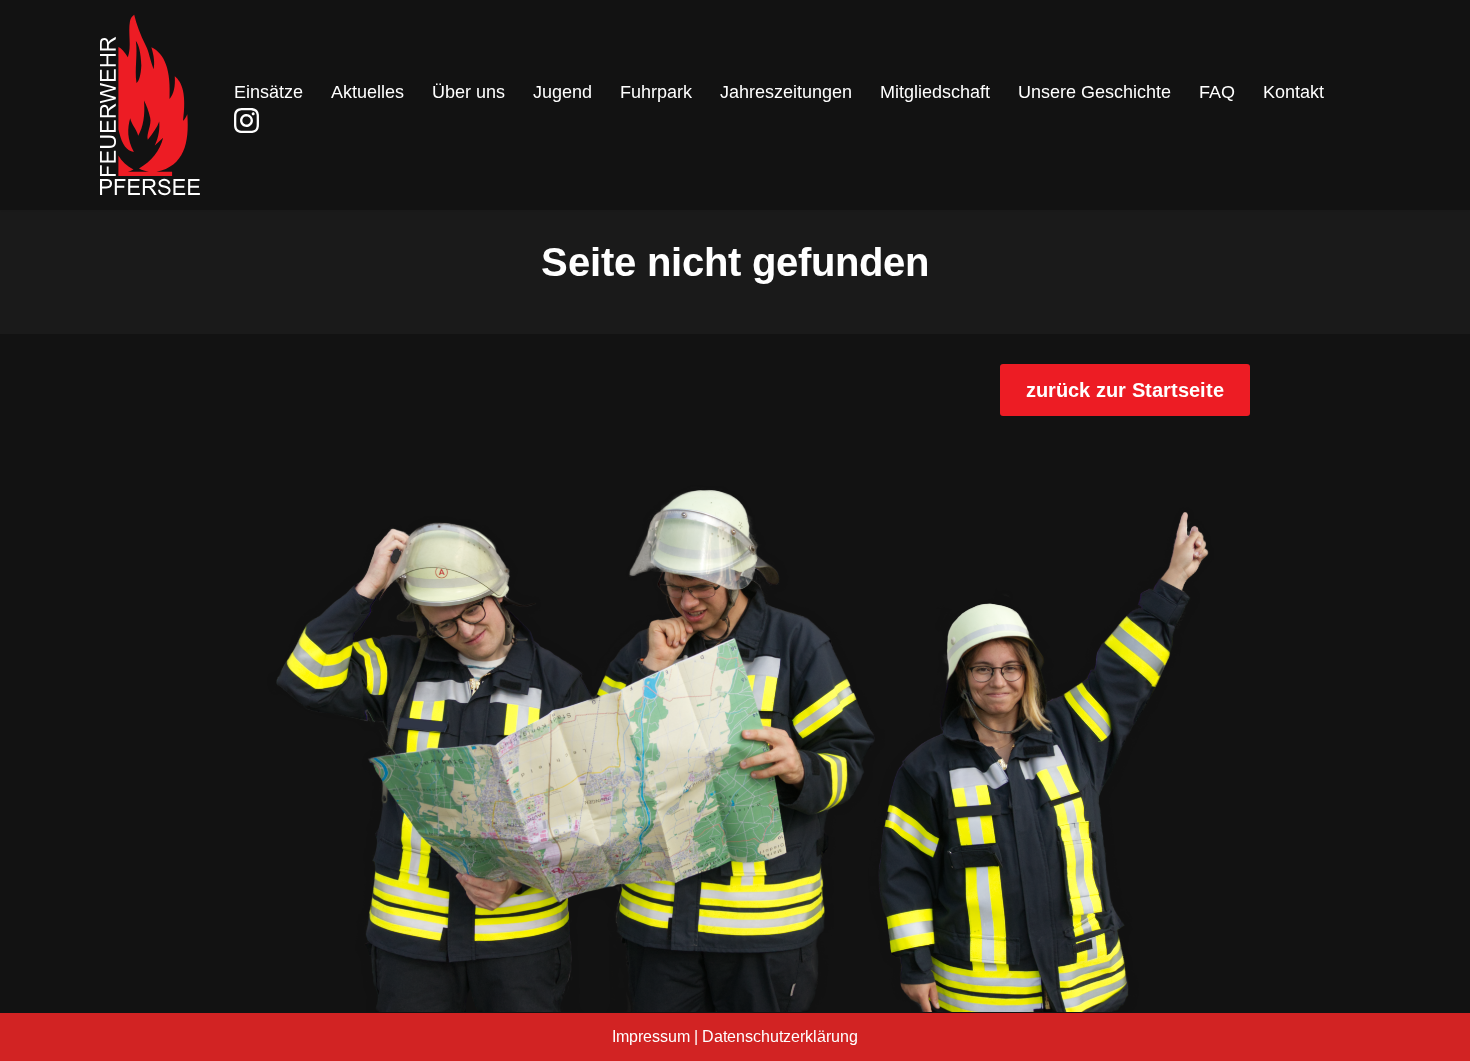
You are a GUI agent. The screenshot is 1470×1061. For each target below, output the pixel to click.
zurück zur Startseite (1125, 390)
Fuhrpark (656, 92)
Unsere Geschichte (1094, 92)
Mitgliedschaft (935, 92)
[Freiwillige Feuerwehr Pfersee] (150, 105)
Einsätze (268, 92)
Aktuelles (367, 92)
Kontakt (1293, 92)
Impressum (651, 1036)
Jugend (562, 92)
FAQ (1217, 92)
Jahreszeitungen (786, 92)
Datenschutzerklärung (780, 1036)
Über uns (468, 92)
